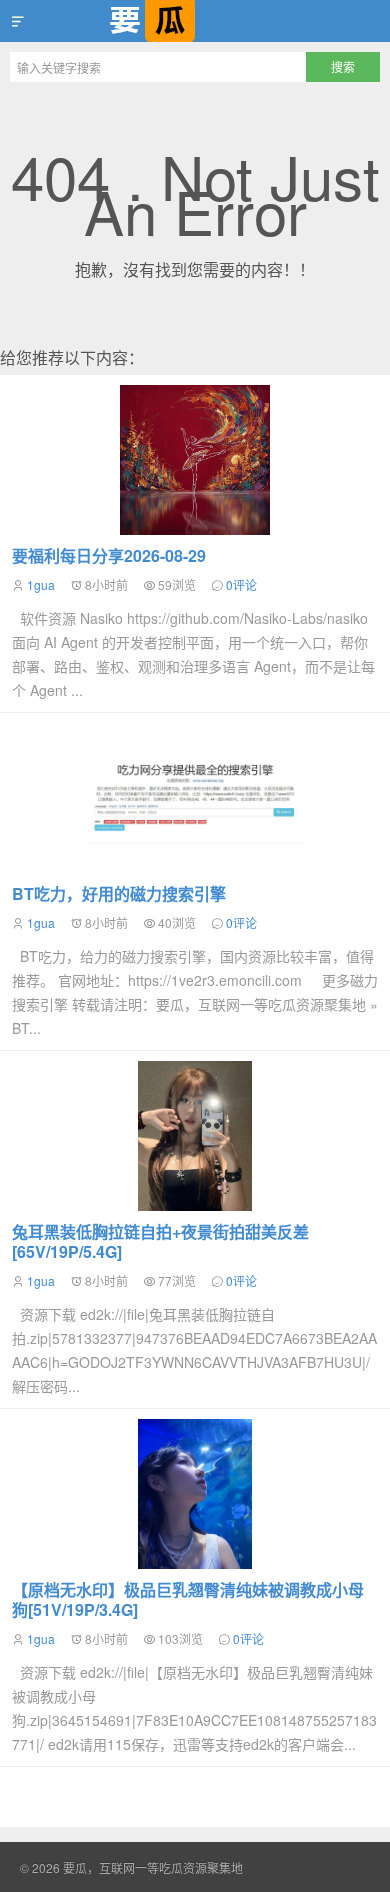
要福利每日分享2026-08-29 (109, 555)
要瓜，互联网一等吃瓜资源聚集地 (195, 21)
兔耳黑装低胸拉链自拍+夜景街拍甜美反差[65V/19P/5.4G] (160, 1241)
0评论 (241, 584)
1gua (41, 584)
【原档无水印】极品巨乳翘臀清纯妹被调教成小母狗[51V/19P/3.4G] (188, 1599)
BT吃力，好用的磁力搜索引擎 (119, 893)
